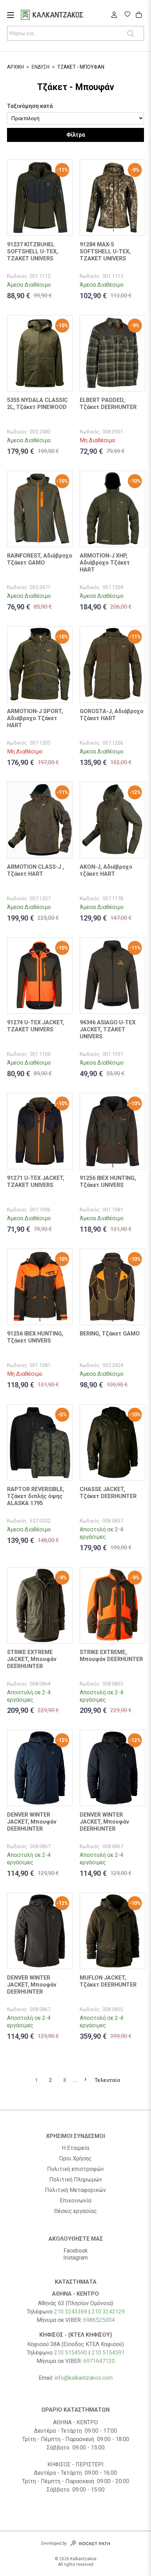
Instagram (75, 2258)
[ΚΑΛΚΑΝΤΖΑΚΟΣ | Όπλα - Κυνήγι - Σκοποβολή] (61, 16)
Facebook (76, 2251)
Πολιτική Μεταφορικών (75, 2190)
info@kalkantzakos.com (84, 2378)
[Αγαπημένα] (127, 15)
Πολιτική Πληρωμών (76, 2180)
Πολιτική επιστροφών (75, 2169)
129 (120, 2312)
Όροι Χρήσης (75, 2159)
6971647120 (99, 2361)
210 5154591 (108, 2353)
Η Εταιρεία (75, 2148)
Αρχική (15, 67)
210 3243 (103, 2312)
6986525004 (99, 2320)
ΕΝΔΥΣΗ (41, 67)
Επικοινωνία (75, 2201)
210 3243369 (71, 2312)
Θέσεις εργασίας (75, 2211)
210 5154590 (71, 2353)
